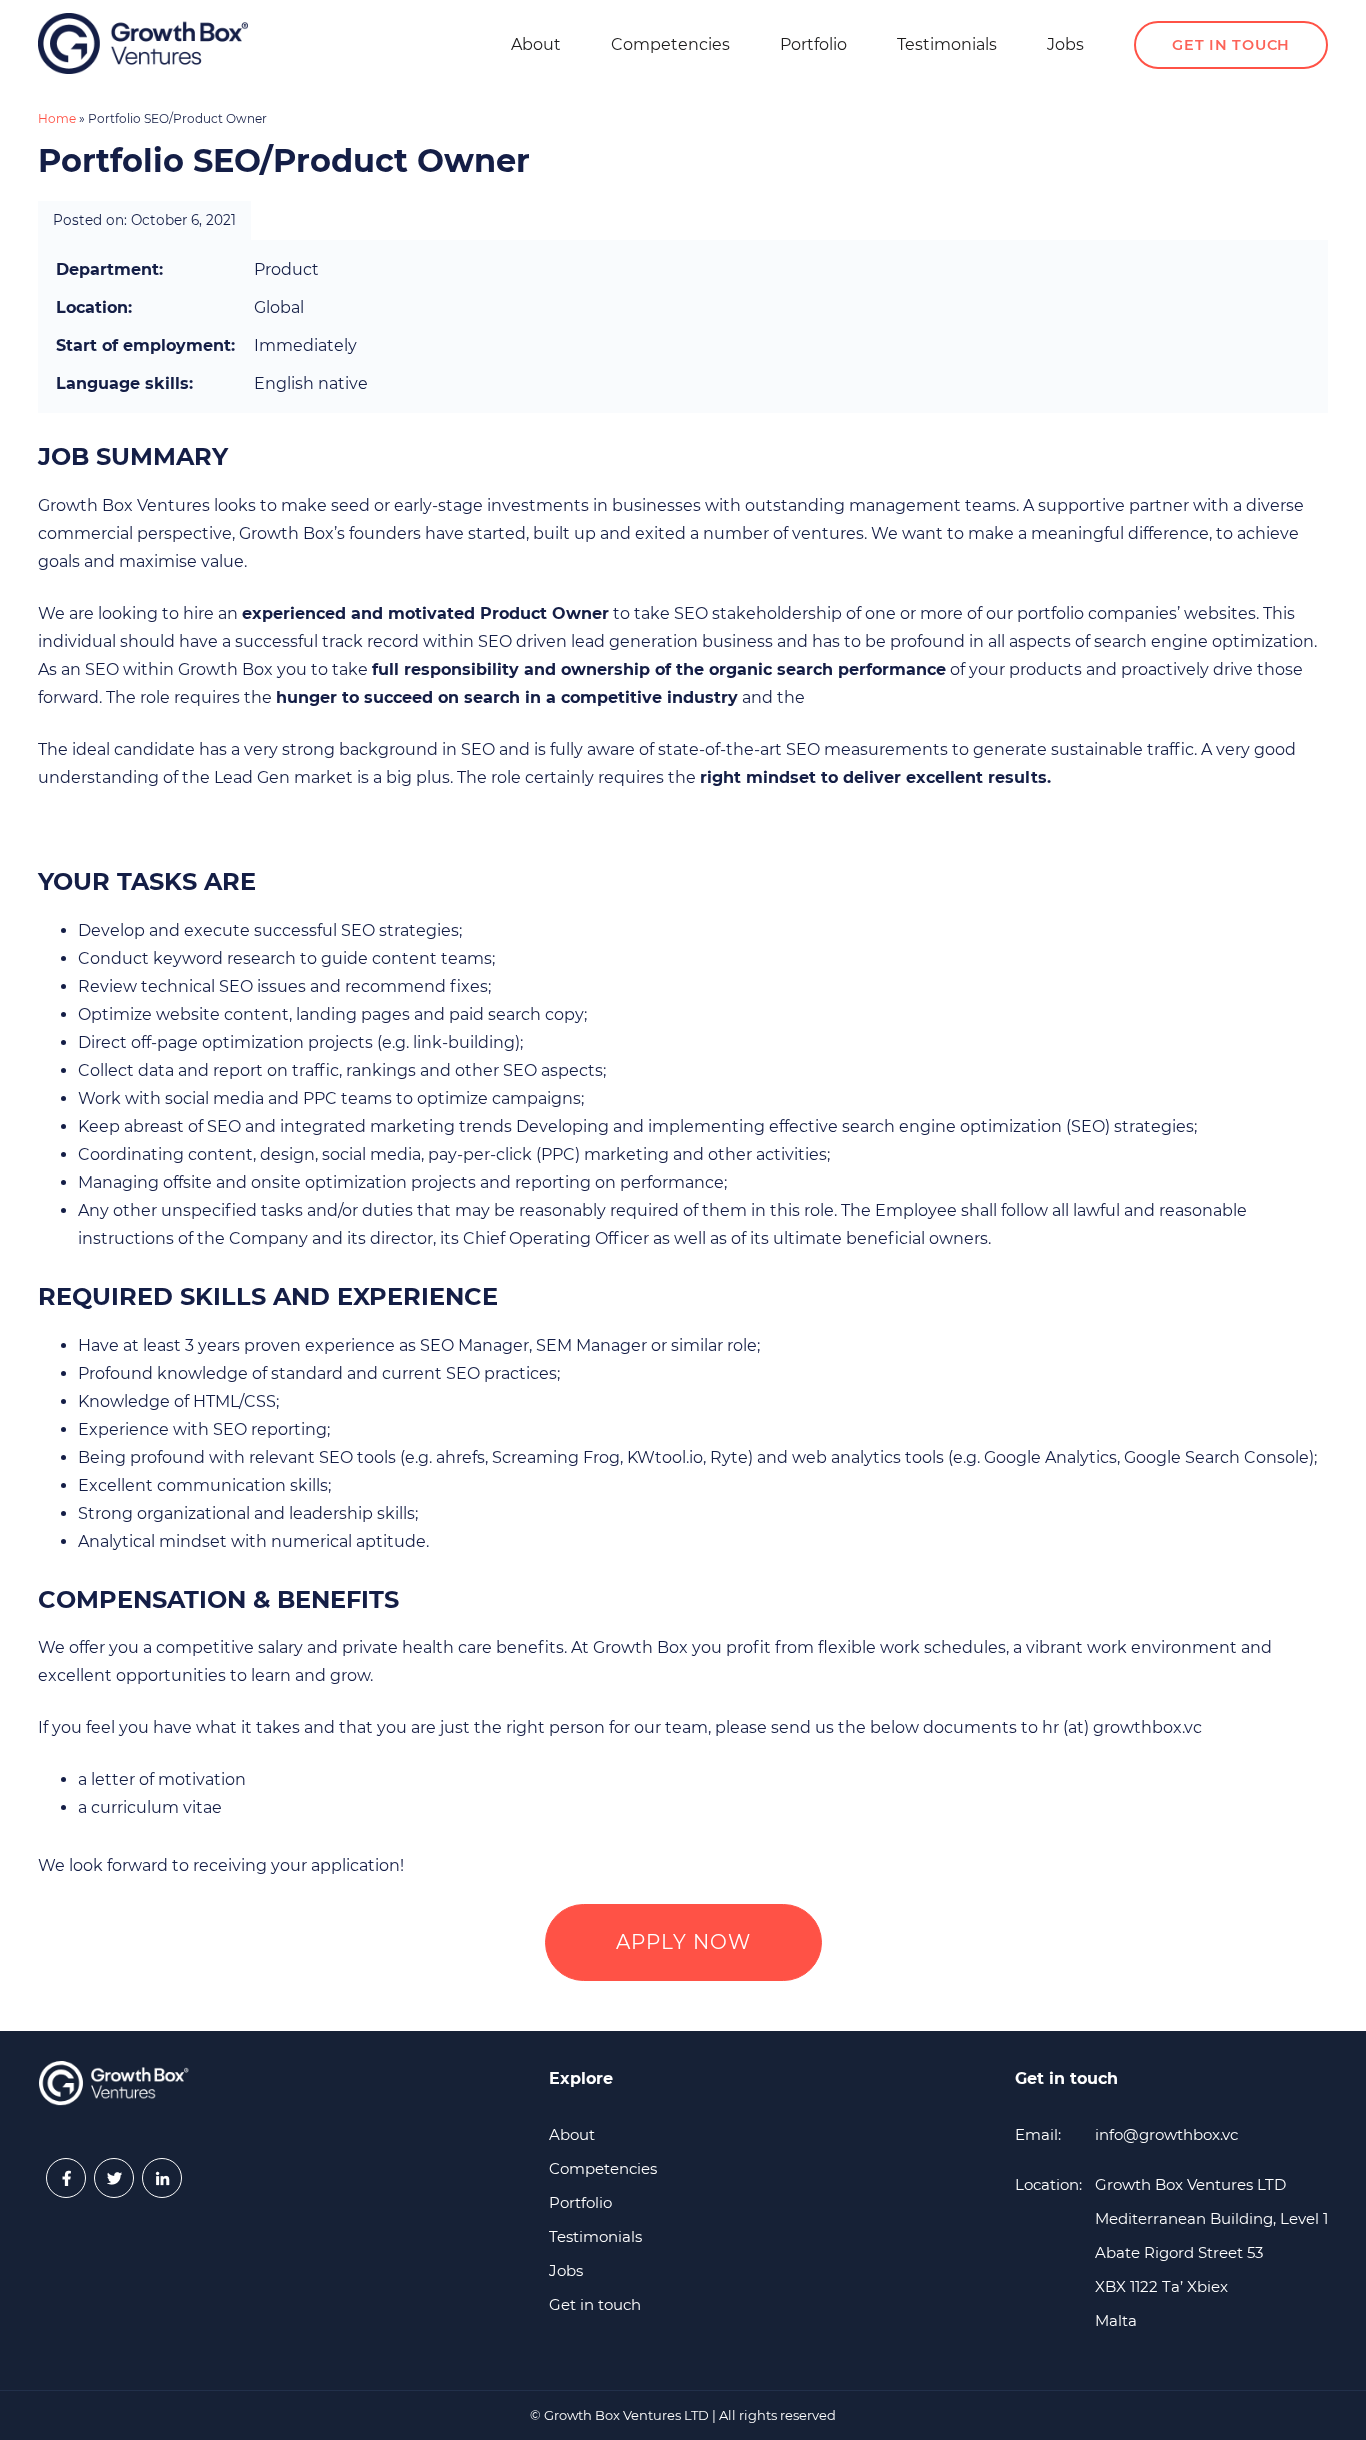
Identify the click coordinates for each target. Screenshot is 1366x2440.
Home (57, 118)
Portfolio (813, 44)
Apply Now (683, 1942)
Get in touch (1231, 45)
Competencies (670, 44)
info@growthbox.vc (1166, 2134)
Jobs (1065, 44)
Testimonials (947, 44)
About (536, 44)
